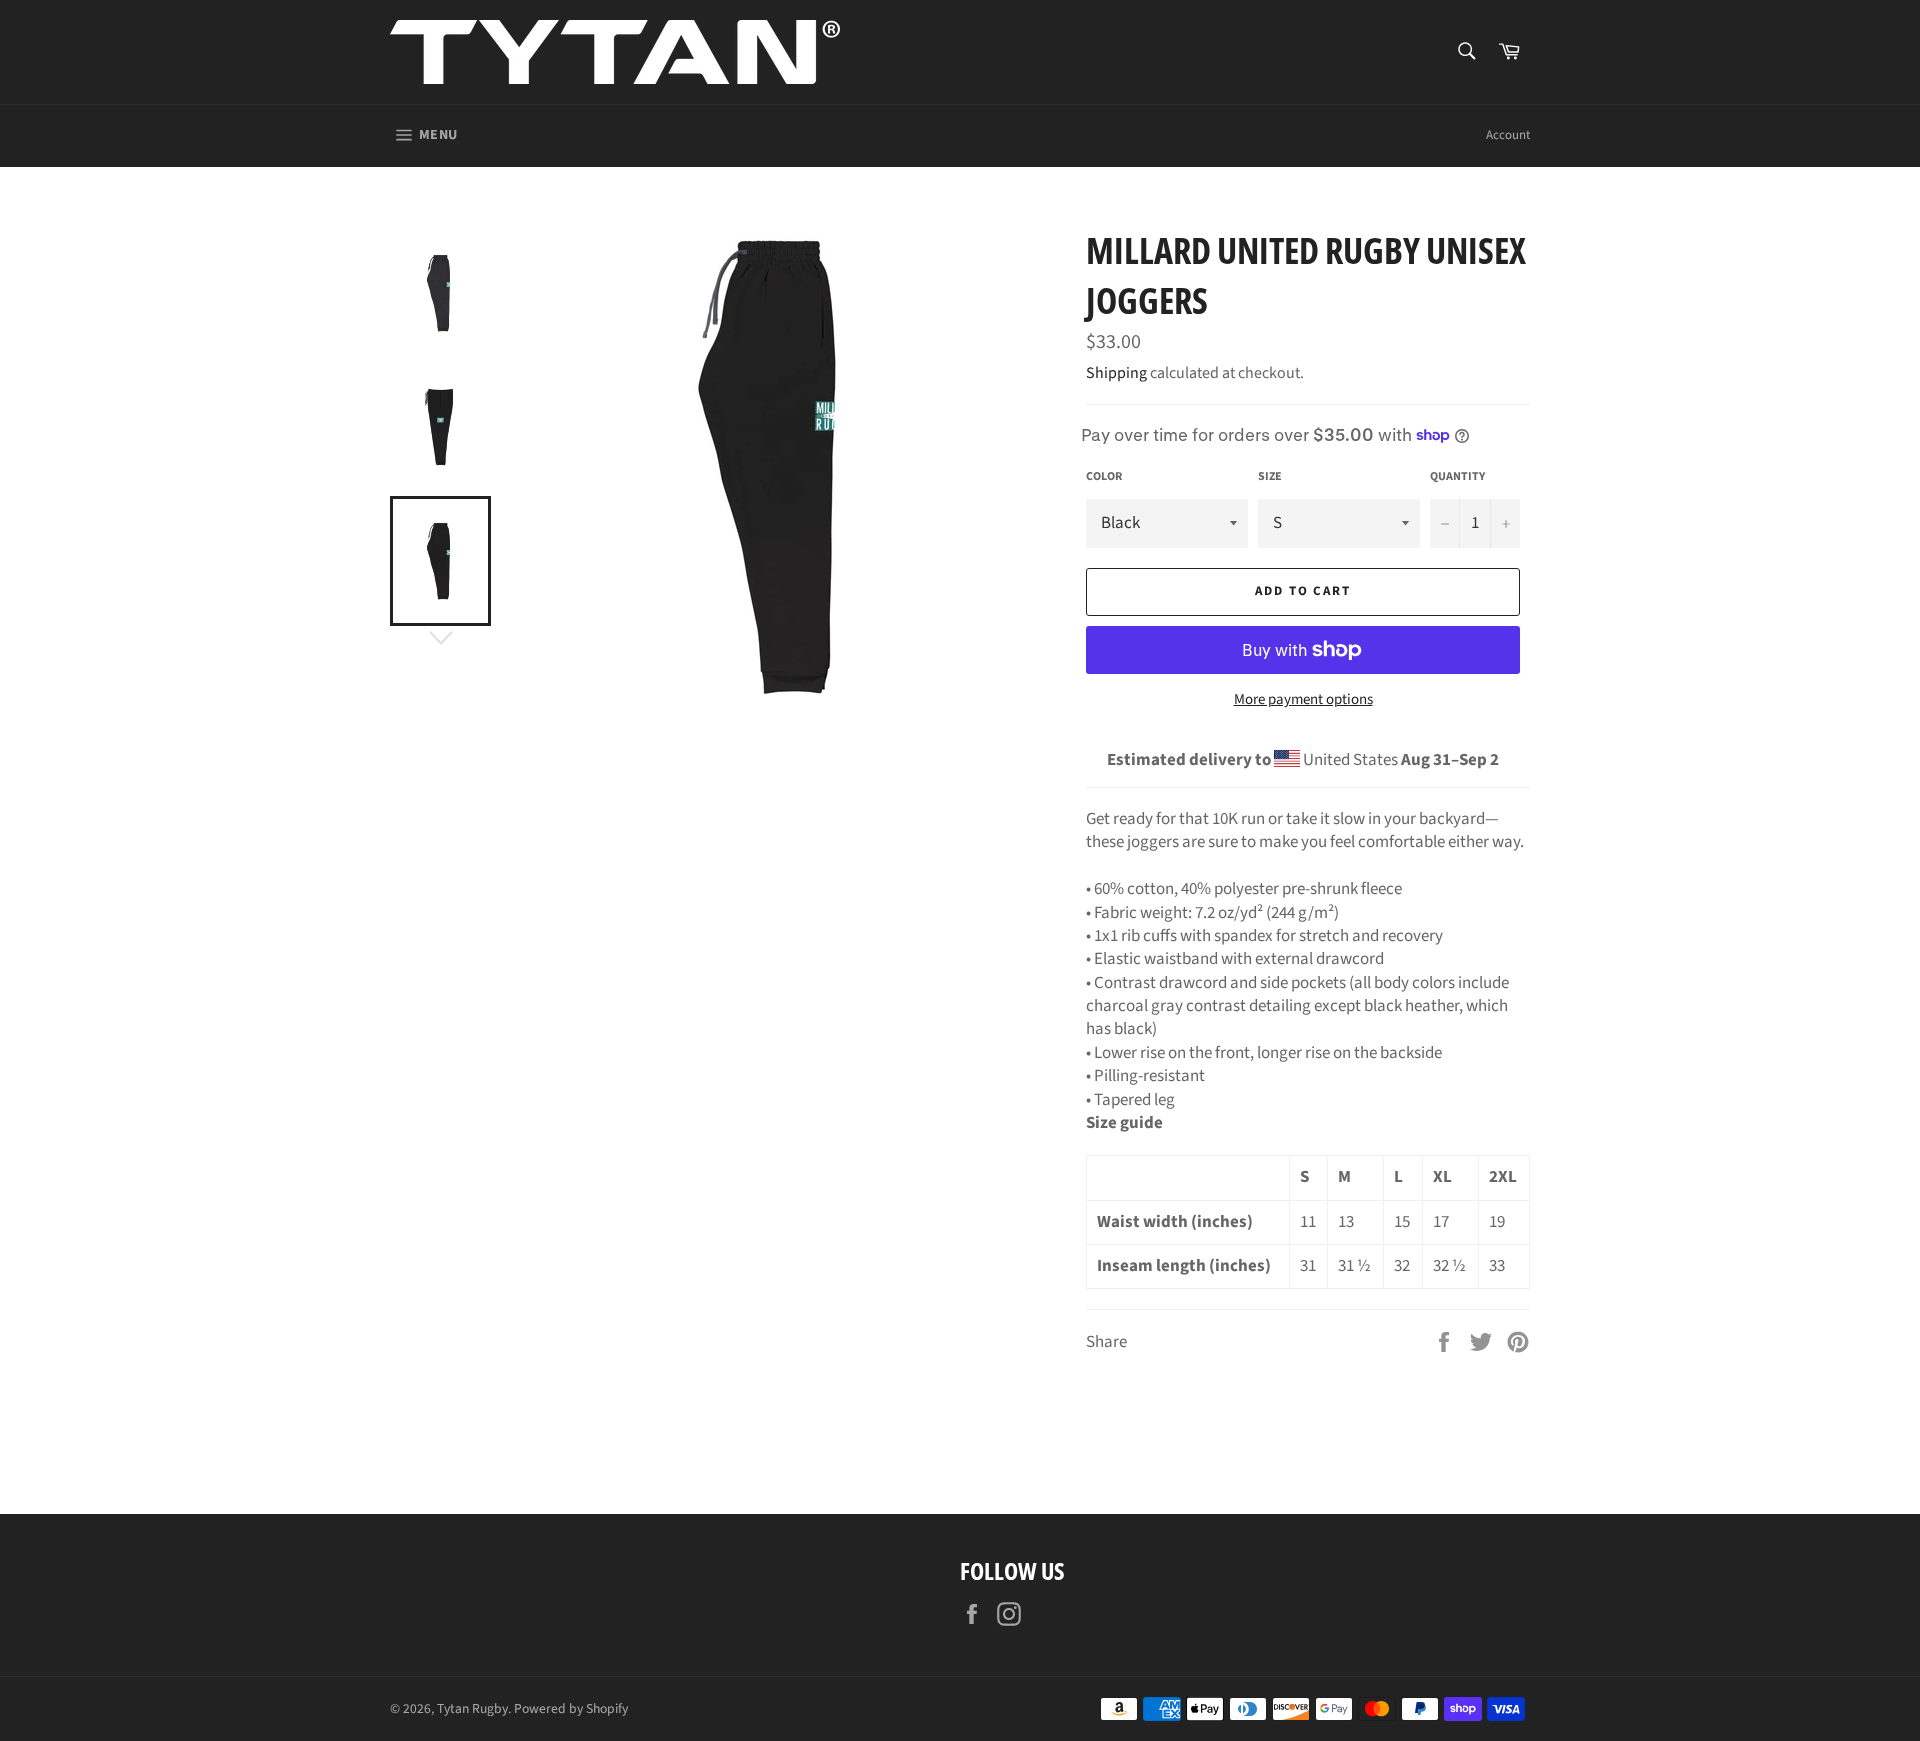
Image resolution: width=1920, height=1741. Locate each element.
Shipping (1116, 373)
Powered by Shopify (571, 1708)
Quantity (1457, 477)
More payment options (1303, 700)
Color (1104, 477)
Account (1508, 135)
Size (1270, 477)
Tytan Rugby (472, 1708)
